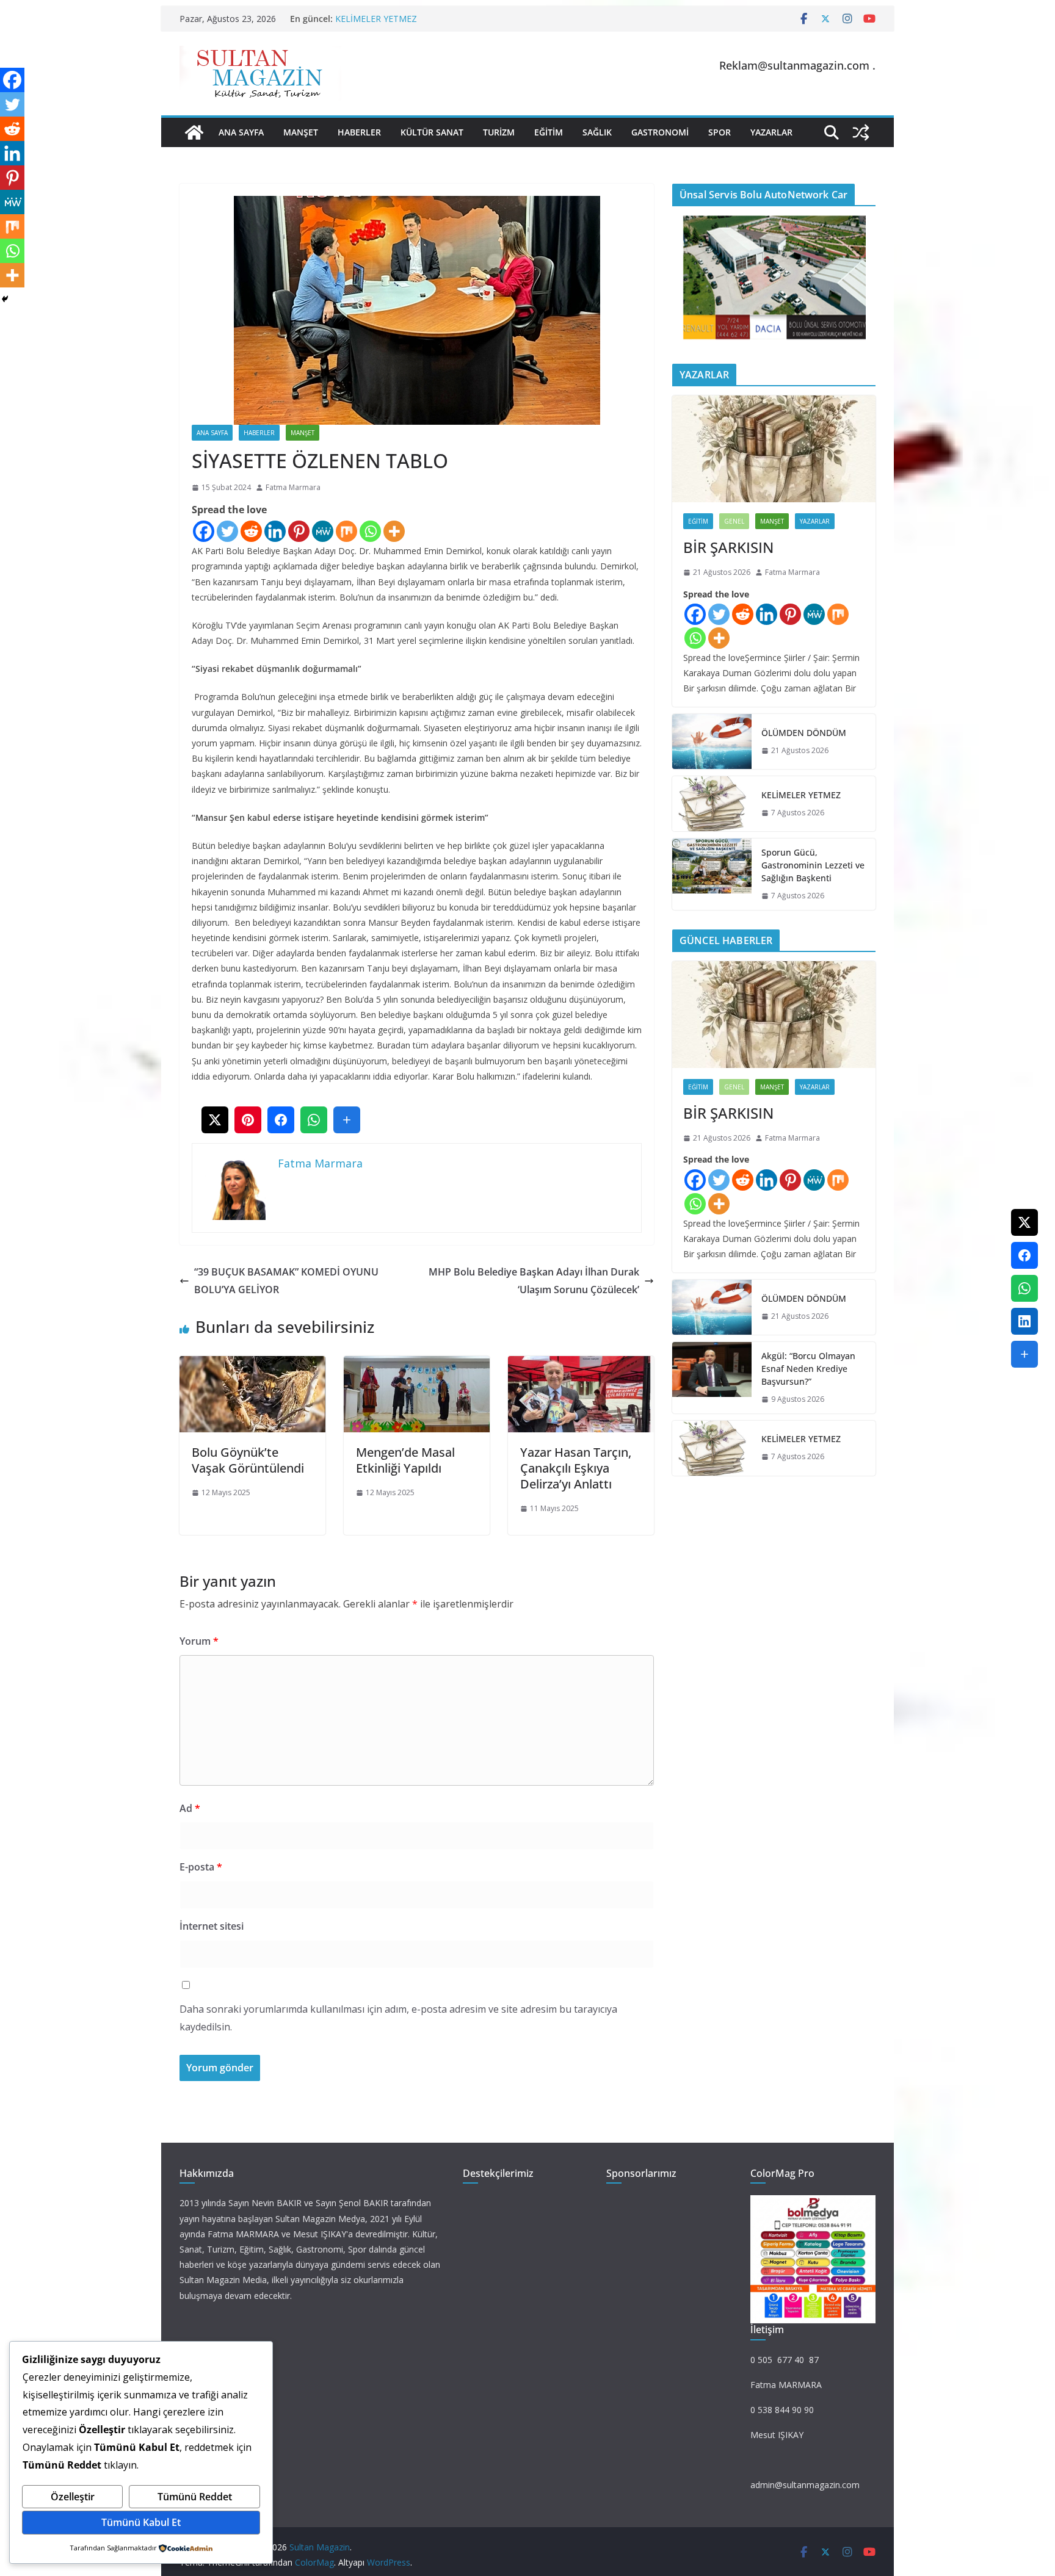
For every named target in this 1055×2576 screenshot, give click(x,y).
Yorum (199, 1641)
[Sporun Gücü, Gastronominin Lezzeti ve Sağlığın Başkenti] (712, 874)
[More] (394, 531)
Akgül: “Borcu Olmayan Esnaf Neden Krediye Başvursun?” (808, 1369)
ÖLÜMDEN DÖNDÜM (804, 733)
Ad (190, 1808)
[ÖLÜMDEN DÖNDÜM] (712, 741)
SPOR (720, 132)
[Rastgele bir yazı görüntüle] (861, 132)
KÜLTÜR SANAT (432, 132)
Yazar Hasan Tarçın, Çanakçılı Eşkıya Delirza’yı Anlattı (576, 1468)
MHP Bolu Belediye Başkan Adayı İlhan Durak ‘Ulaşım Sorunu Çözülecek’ (534, 1281)
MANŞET (301, 132)
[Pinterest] (299, 531)
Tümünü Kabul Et (141, 2522)
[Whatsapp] (370, 531)
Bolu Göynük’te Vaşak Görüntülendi (248, 1460)
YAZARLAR (771, 132)
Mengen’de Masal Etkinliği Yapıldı (405, 1460)
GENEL (734, 521)
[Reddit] (251, 531)
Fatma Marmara (293, 487)
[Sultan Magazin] (194, 132)
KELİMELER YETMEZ (376, 19)
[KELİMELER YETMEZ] (712, 804)
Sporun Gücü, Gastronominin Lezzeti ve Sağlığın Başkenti (813, 865)
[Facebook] (204, 531)
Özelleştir (73, 2497)
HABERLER (359, 132)
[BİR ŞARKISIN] (774, 449)
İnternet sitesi (212, 1926)
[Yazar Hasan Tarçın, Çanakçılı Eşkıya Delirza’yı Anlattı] (581, 1365)
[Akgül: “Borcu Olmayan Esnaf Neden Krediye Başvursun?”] (712, 1378)
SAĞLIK (597, 132)
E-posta (201, 1867)
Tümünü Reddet (195, 2497)
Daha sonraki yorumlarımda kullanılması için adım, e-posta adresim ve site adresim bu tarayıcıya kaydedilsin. (398, 2018)
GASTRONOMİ (660, 132)
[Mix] (346, 531)
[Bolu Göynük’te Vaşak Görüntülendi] (252, 1365)
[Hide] (5, 299)
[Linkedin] (275, 531)
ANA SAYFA (241, 132)
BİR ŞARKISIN (728, 547)
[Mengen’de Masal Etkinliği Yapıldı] (417, 1365)
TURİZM (499, 132)
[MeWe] (323, 531)
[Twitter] (227, 531)
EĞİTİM (549, 132)
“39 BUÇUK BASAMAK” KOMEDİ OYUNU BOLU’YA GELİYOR (286, 1281)
